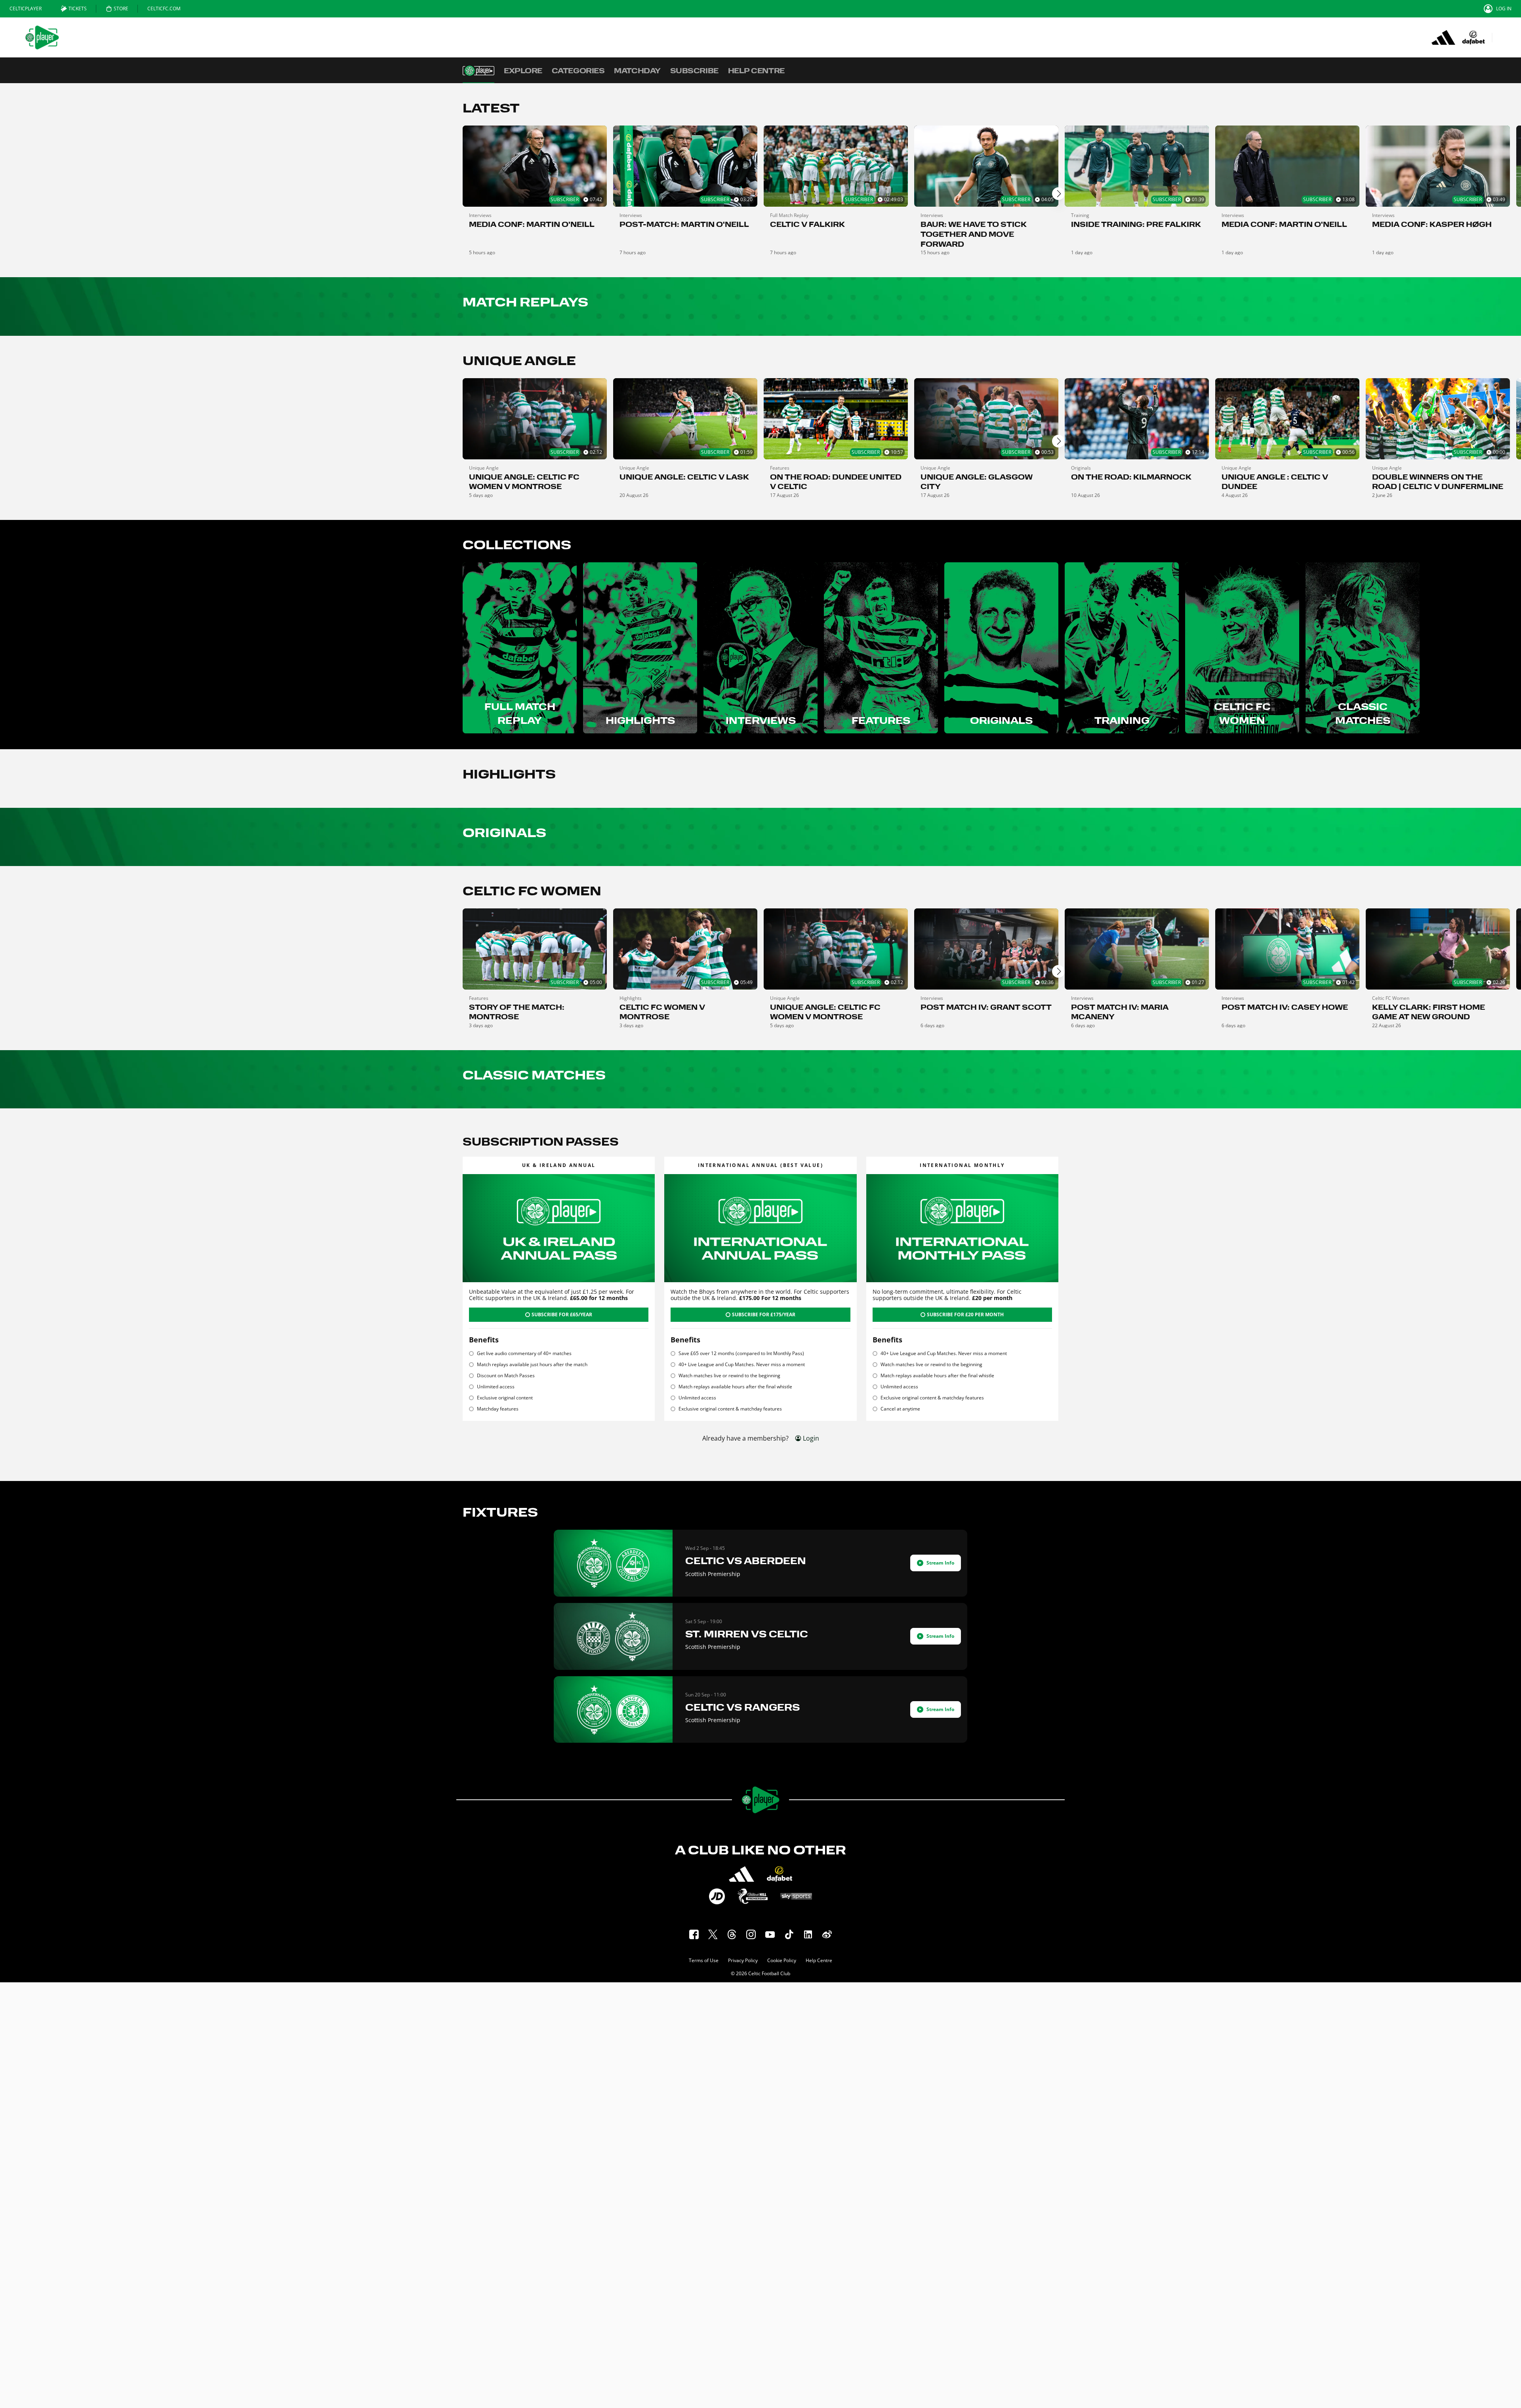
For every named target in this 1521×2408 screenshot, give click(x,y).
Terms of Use (704, 1961)
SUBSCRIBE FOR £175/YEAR (764, 1314)
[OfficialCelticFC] (827, 1934)
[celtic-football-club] (808, 1934)
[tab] (26, 9)
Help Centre (819, 1961)
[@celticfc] (732, 1934)
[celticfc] (751, 1934)
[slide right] (1058, 194)
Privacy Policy (743, 1961)
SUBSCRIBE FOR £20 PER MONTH (965, 1314)
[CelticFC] (694, 1934)
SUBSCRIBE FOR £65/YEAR (562, 1314)
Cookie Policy (782, 1961)
